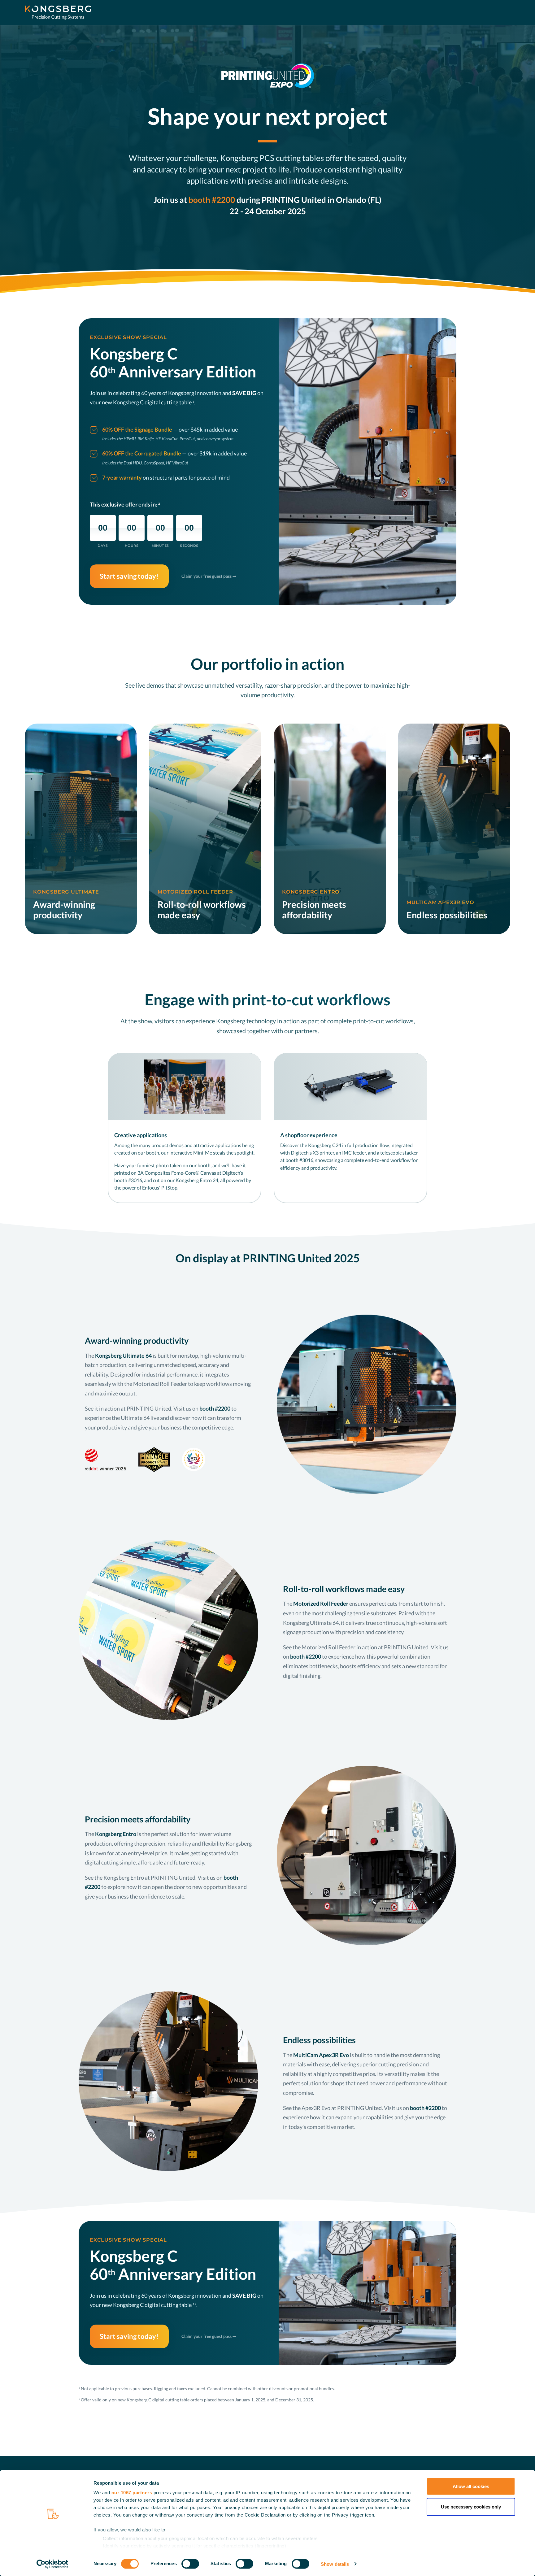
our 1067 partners (132, 2493)
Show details (335, 2564)
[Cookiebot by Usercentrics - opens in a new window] (52, 2564)
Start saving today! (129, 576)
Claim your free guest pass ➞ (209, 576)
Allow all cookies (471, 2486)
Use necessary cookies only (471, 2506)
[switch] (190, 2564)
